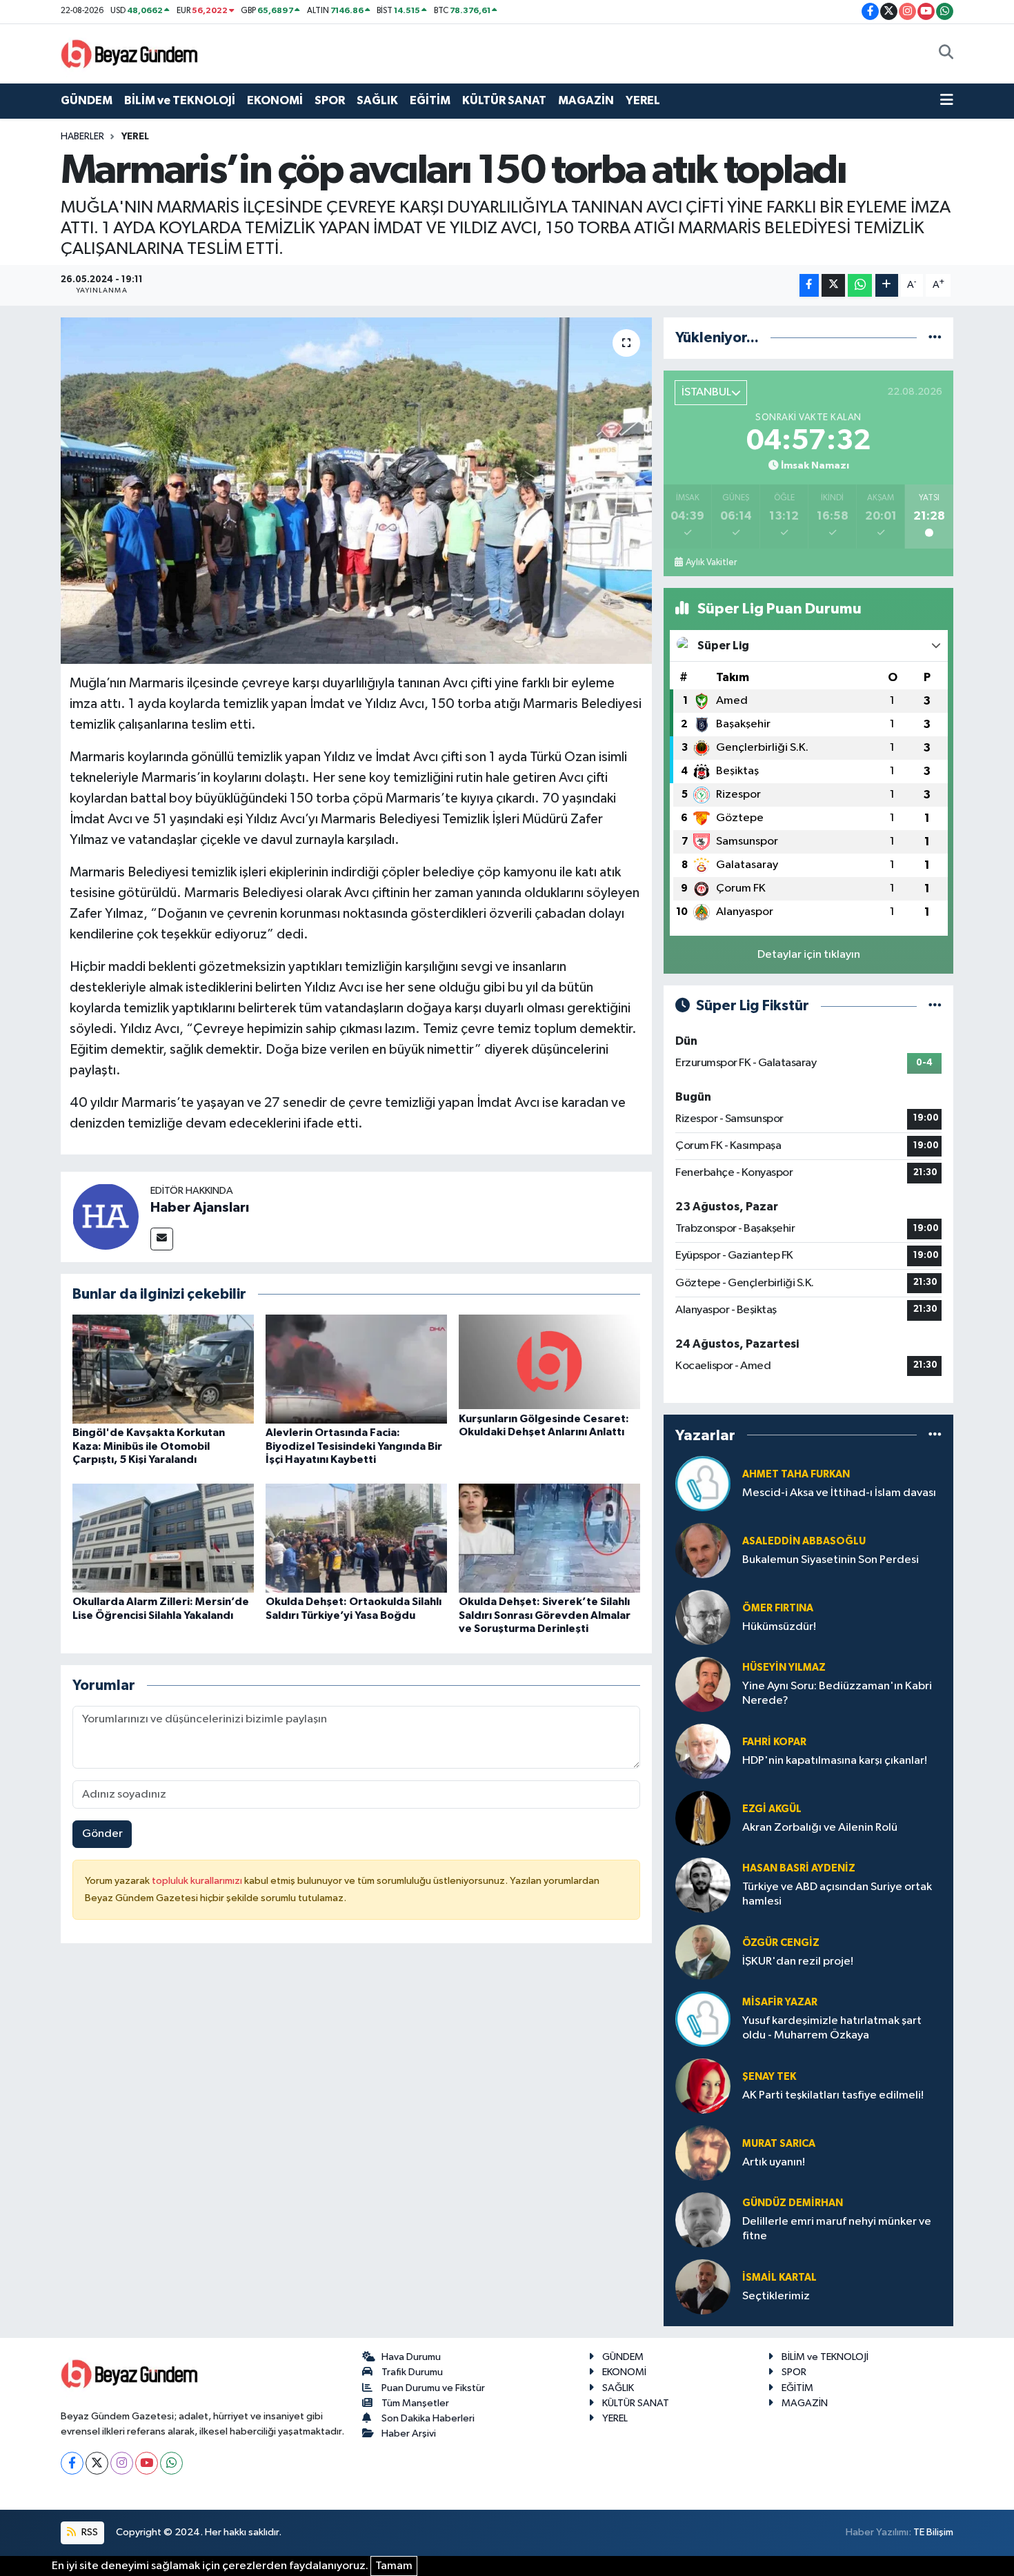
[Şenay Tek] (703, 2086)
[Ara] (946, 54)
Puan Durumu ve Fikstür (433, 2388)
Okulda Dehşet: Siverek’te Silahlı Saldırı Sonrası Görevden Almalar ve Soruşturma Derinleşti (545, 1615)
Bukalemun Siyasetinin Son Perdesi (831, 1560)
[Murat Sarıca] (703, 2153)
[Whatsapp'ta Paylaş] (860, 285)
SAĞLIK (377, 100)
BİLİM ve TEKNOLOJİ (180, 100)
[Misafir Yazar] (703, 2019)
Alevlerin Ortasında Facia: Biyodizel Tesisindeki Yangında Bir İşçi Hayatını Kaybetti (354, 1446)
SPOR (330, 100)
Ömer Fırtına (778, 1608)
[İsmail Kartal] (703, 2287)
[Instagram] (122, 2463)
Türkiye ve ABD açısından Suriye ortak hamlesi (837, 1894)
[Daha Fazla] (887, 285)
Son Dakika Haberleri (428, 2418)
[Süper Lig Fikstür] (935, 1006)
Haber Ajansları (200, 1208)
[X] (97, 2463)
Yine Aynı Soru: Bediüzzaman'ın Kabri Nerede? (837, 1693)
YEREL (643, 100)
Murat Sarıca (779, 2144)
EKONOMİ (275, 100)
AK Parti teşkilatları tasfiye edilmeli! (833, 2095)
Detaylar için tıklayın (809, 955)
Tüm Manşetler (415, 2403)
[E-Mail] (162, 1239)
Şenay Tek (769, 2077)
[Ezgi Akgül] (703, 1818)
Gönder (102, 1834)
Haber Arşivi (409, 2434)
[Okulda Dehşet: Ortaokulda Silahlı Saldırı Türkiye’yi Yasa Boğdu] (356, 1538)
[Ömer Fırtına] (703, 1617)
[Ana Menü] (947, 101)
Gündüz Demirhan (793, 2203)
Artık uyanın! (774, 2162)
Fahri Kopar (774, 1742)
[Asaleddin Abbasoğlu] (703, 1550)
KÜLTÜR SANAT (504, 100)
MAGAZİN (586, 100)
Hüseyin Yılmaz (784, 1668)
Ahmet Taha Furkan (796, 1474)
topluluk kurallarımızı (198, 1881)
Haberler (82, 137)
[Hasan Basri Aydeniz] (703, 1885)
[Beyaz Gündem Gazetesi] (130, 53)
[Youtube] (147, 2463)
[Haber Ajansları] (106, 1216)
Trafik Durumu (412, 2372)
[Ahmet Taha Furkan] (703, 1483)
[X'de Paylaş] (833, 285)
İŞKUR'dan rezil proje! (798, 1962)
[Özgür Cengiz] (703, 1952)
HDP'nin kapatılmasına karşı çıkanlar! (835, 1761)
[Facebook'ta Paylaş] (809, 285)
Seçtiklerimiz (776, 2296)
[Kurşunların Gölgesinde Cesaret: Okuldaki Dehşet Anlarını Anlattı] (549, 1362)
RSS (89, 2532)
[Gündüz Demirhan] (703, 2220)
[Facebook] (72, 2463)
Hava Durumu (411, 2357)
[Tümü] (935, 338)
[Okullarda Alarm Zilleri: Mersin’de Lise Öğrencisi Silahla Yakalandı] (163, 1538)
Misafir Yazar (780, 2002)
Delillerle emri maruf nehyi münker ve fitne (837, 2229)
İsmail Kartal (779, 2278)
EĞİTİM (430, 100)
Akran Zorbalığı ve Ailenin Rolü (820, 1828)
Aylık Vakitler (711, 562)
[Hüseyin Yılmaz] (703, 1684)
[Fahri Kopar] (703, 1751)
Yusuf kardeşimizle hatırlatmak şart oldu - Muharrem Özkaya (832, 2028)
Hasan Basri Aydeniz (799, 1868)
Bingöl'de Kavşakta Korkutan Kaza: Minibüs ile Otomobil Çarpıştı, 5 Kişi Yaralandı (149, 1446)
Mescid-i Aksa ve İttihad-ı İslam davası (839, 1493)
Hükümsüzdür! (779, 1627)
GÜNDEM (87, 100)
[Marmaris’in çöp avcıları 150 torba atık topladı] (356, 491)
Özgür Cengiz (781, 1943)
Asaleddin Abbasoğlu (804, 1541)
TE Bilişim (933, 2532)
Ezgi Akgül (772, 1809)
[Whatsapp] (171, 2463)
